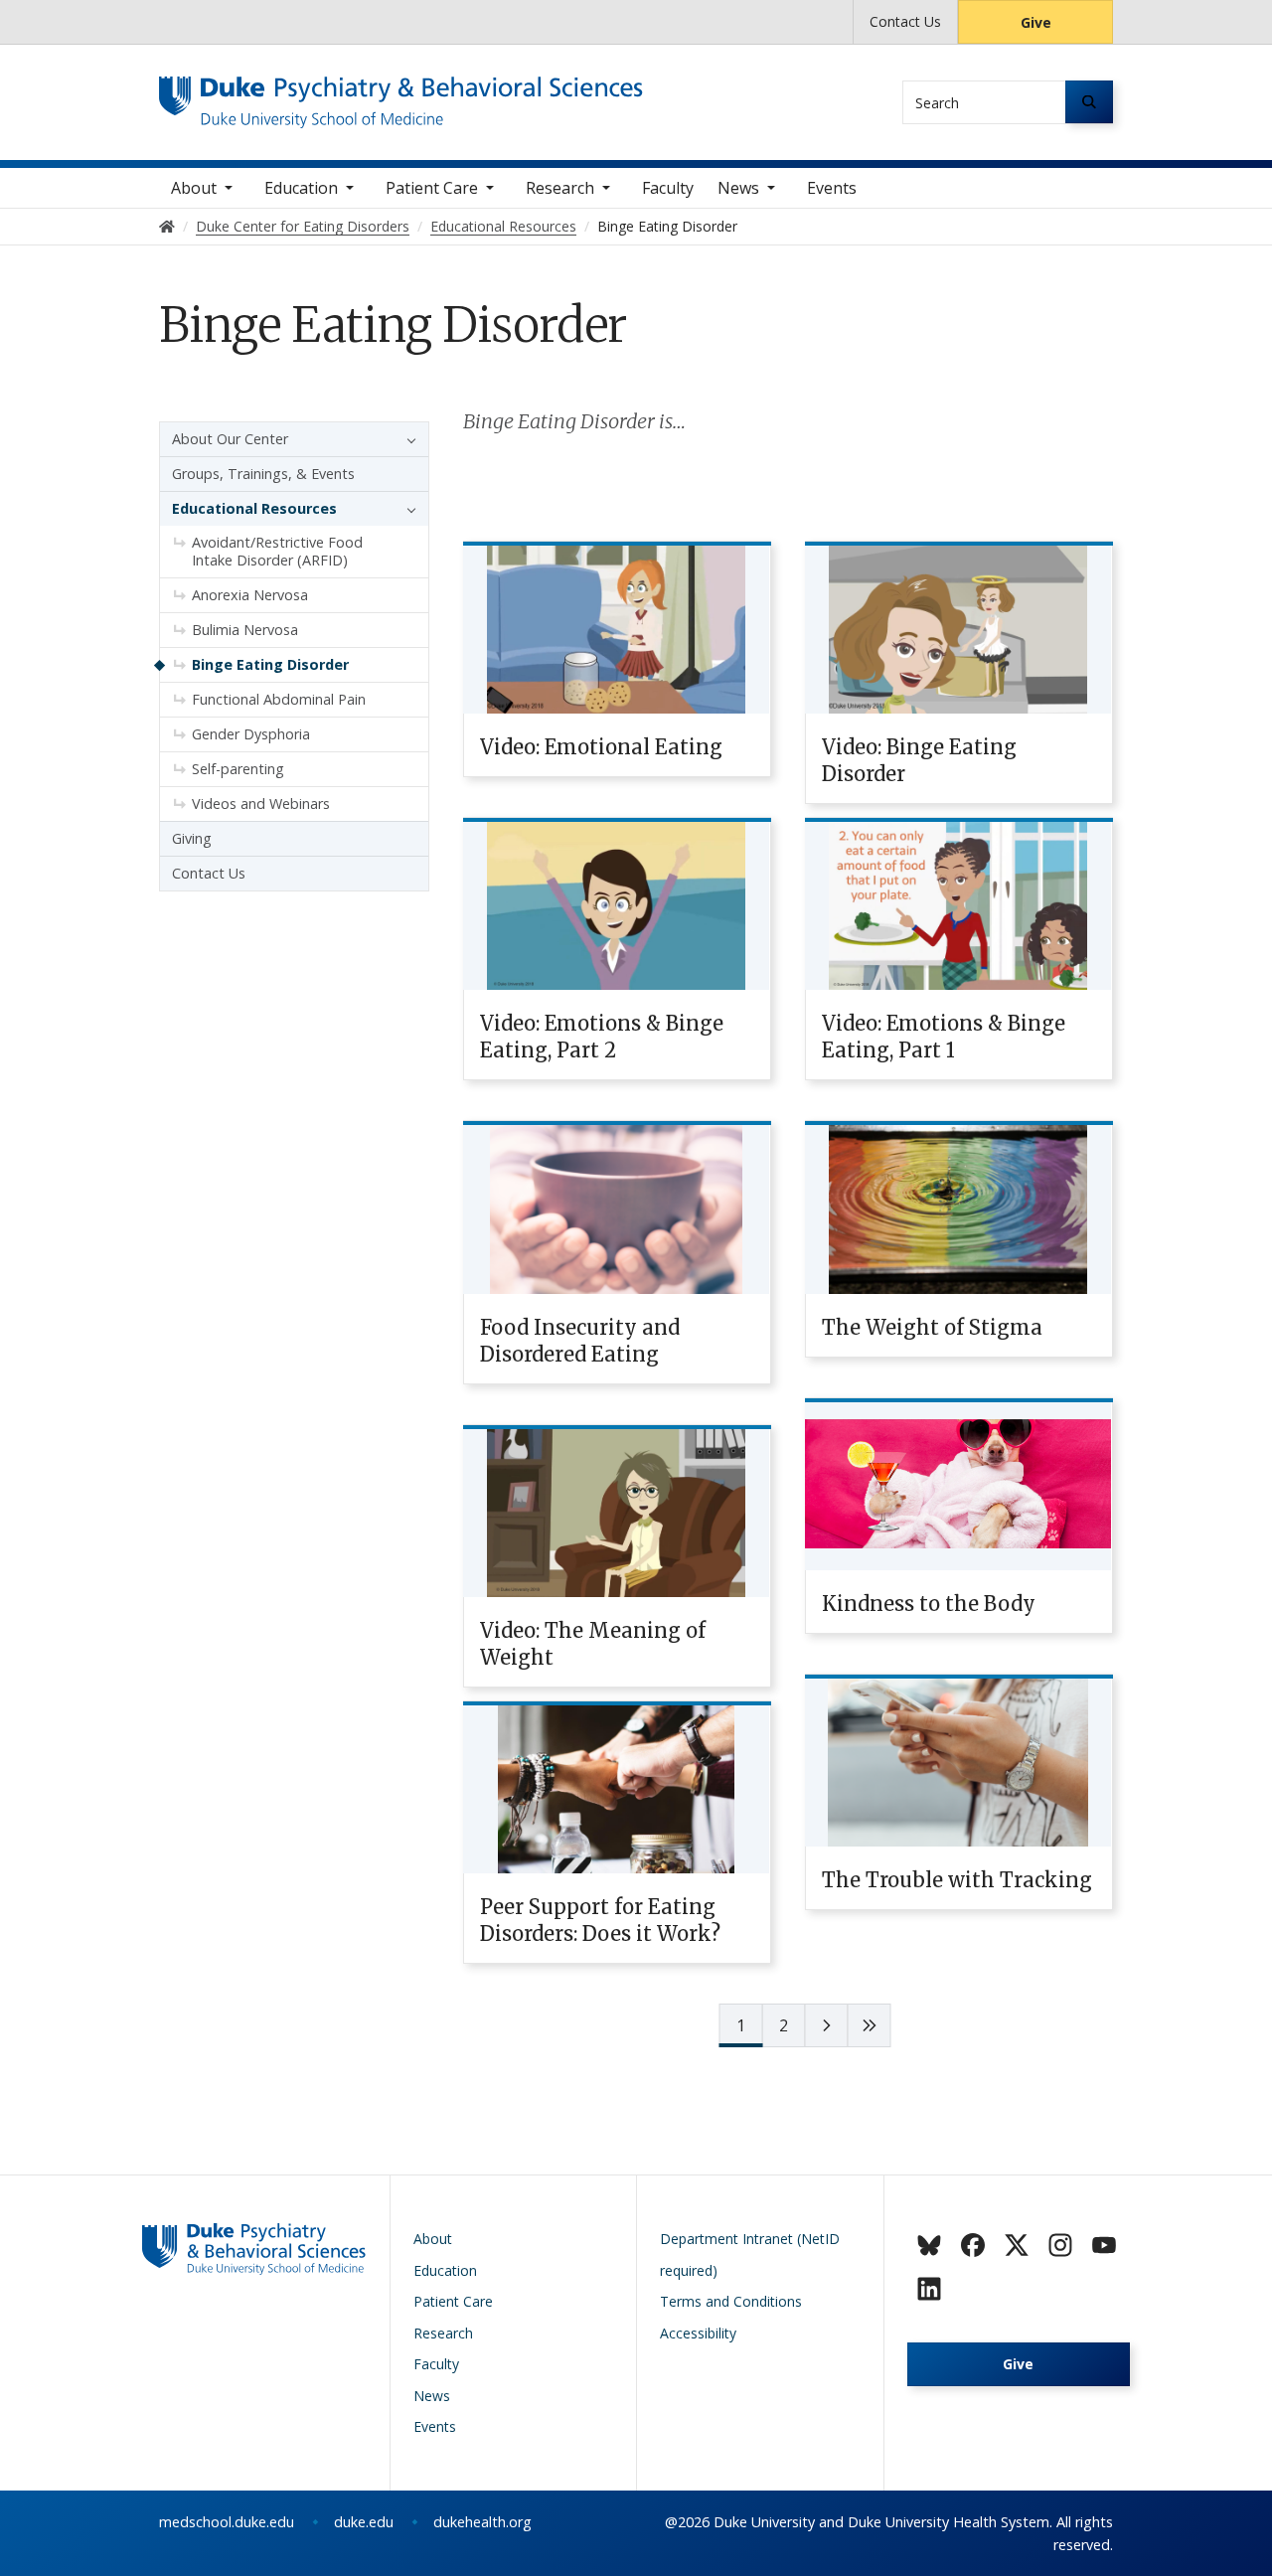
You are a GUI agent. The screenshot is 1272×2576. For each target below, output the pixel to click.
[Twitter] (1017, 2245)
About (194, 188)
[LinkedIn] (929, 2289)
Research (560, 188)
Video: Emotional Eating (601, 747)
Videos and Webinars (261, 804)
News (738, 188)
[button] (406, 439)
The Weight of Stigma (932, 1327)
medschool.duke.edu (227, 2522)
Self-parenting (238, 769)
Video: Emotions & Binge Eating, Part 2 (602, 1037)
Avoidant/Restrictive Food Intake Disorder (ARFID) (277, 551)
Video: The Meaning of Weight (593, 1644)
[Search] (1089, 102)
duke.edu (364, 2522)
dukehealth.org (482, 2522)
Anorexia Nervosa (250, 595)
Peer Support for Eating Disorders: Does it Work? (600, 1920)
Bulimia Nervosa (245, 630)
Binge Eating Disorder (270, 664)
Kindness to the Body (929, 1604)
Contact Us (905, 21)
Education (301, 188)
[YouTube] (1104, 2245)
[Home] (401, 95)
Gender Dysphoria (251, 734)
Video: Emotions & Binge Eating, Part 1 (944, 1037)
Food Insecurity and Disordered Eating (580, 1341)
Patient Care (432, 188)
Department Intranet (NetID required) (750, 2254)
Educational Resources (254, 508)
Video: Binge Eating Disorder (919, 760)
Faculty (668, 188)
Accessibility (698, 2333)
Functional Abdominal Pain (279, 699)
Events (832, 188)
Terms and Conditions (731, 2301)
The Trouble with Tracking (957, 1880)
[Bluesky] (929, 2245)
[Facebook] (973, 2245)
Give (1036, 22)
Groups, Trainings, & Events (263, 474)
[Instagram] (1060, 2245)
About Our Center (230, 439)
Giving (192, 838)
